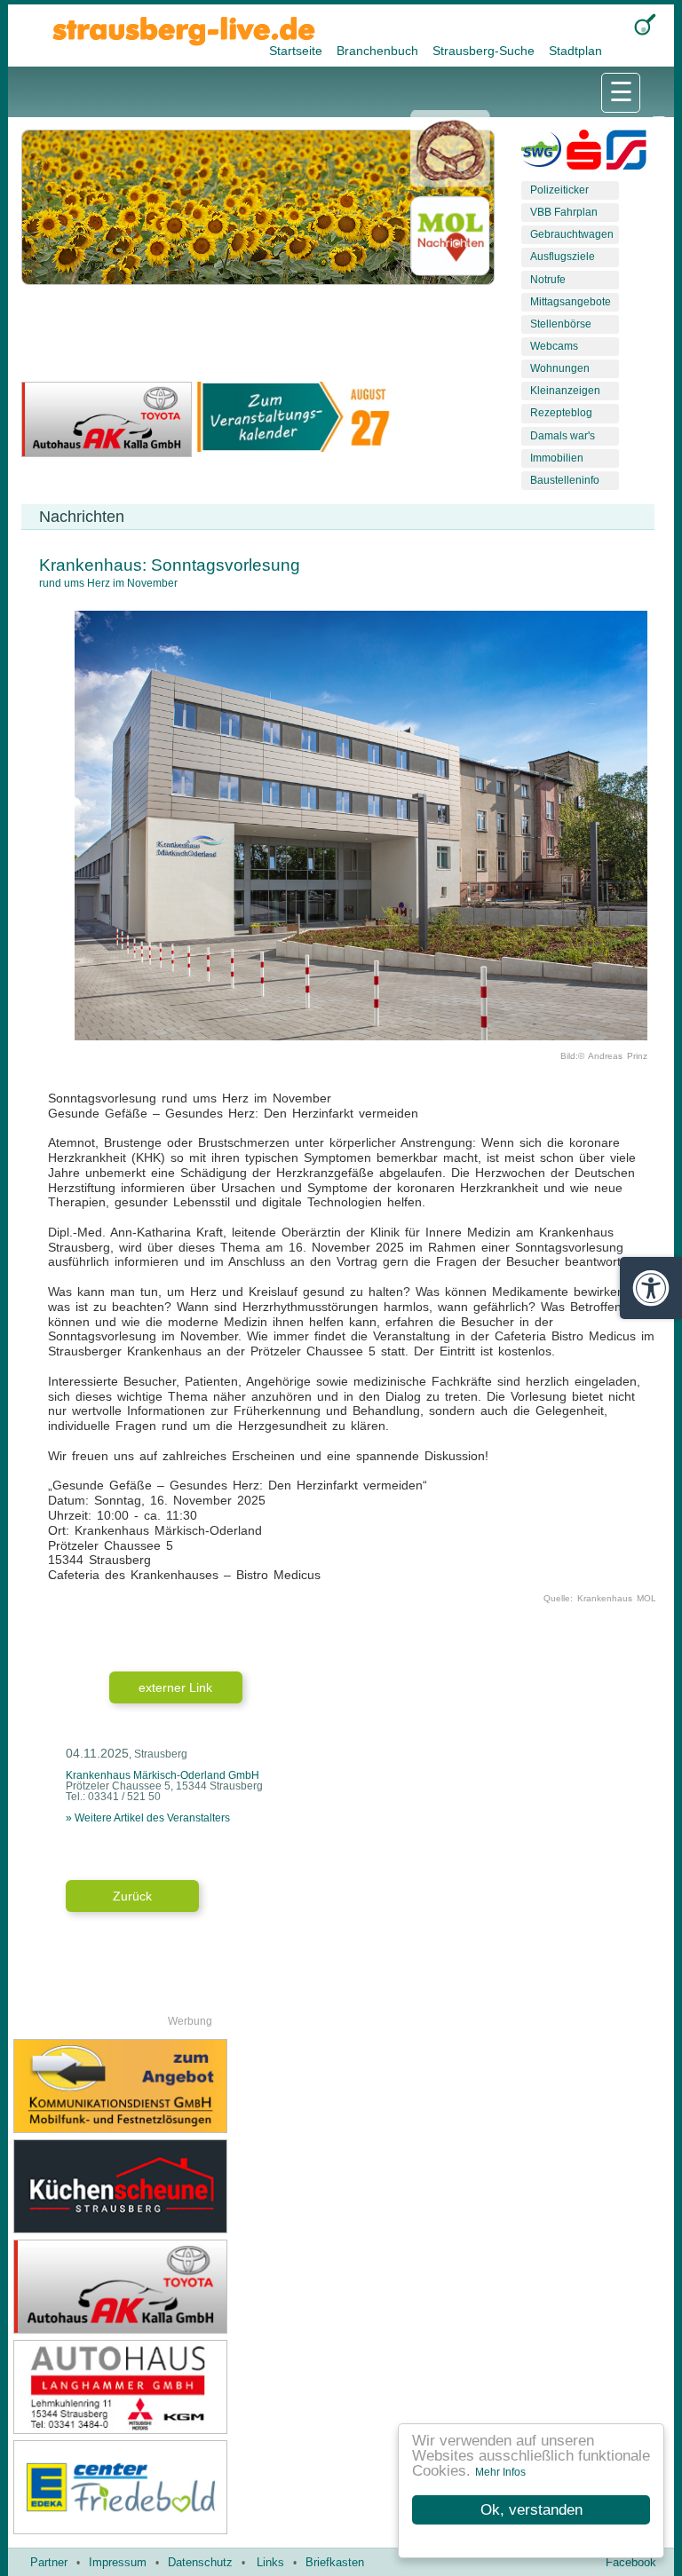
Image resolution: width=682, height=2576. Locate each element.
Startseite (297, 51)
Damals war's (563, 436)
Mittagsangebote (571, 302)
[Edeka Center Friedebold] (177, 2487)
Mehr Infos (500, 2472)
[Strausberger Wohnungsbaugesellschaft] (541, 154)
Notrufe (548, 280)
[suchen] (645, 24)
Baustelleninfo (565, 480)
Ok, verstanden (531, 2510)
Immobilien (557, 458)
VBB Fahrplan (564, 212)
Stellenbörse (561, 324)
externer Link (175, 1687)
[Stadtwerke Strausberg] (626, 154)
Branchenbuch (379, 51)
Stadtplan (575, 51)
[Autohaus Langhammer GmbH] (177, 2387)
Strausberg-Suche (485, 51)
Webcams (554, 346)
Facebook (631, 2562)
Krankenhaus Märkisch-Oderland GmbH (163, 1775)
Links (270, 2562)
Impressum (118, 2562)
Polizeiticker (559, 190)
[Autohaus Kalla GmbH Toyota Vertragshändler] (177, 2287)
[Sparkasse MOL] (584, 154)
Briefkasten (335, 2562)
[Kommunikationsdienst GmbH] (177, 2086)
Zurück (132, 1896)
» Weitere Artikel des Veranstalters (148, 1818)
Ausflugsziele (563, 257)
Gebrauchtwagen (572, 234)
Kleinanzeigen (565, 391)
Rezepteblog (561, 413)
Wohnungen (560, 368)
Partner (49, 2562)
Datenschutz (200, 2562)
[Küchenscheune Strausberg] (177, 2186)
